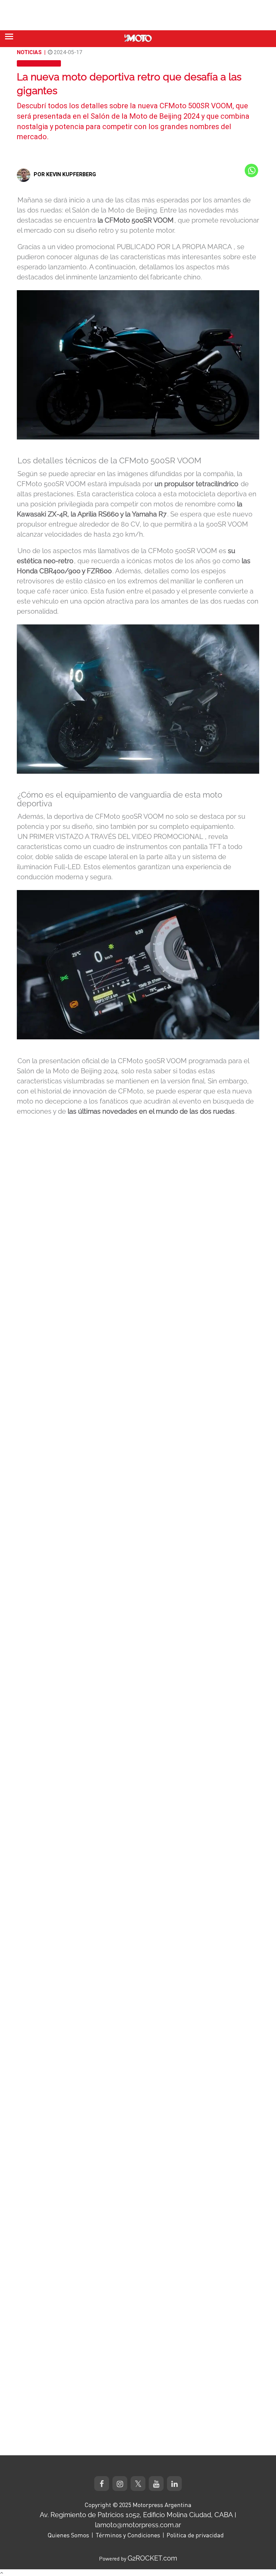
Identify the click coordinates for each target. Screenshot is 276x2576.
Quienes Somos (68, 2535)
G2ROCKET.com (152, 2558)
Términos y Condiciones (128, 2535)
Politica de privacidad (195, 2535)
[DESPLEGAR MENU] (9, 36)
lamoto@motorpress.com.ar (138, 2525)
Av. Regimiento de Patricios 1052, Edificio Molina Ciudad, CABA (136, 2515)
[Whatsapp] (251, 170)
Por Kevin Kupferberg (65, 174)
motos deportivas (39, 63)
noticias (29, 52)
